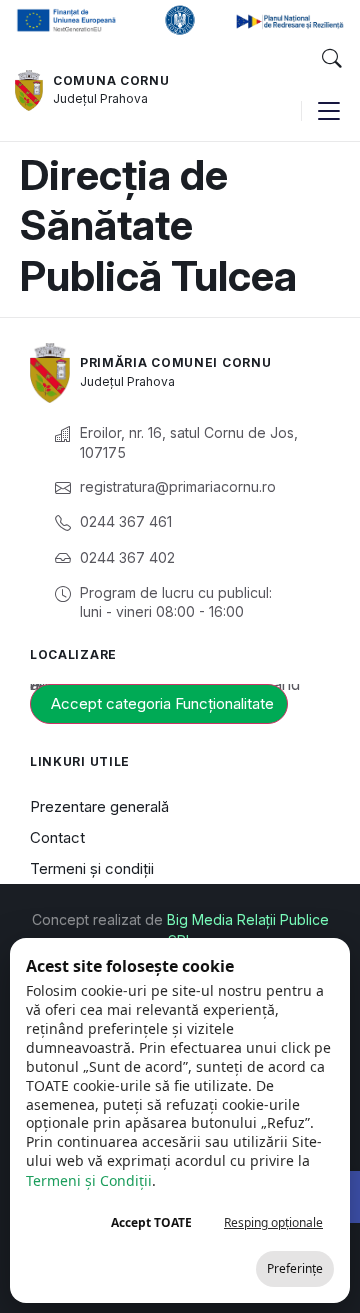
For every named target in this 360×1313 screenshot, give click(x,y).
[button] (331, 59)
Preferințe (295, 1268)
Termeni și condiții (92, 868)
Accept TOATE (151, 1222)
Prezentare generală (99, 806)
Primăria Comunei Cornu (175, 362)
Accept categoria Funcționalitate (162, 703)
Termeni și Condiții (89, 1180)
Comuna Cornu (111, 80)
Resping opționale (273, 1222)
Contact (57, 837)
